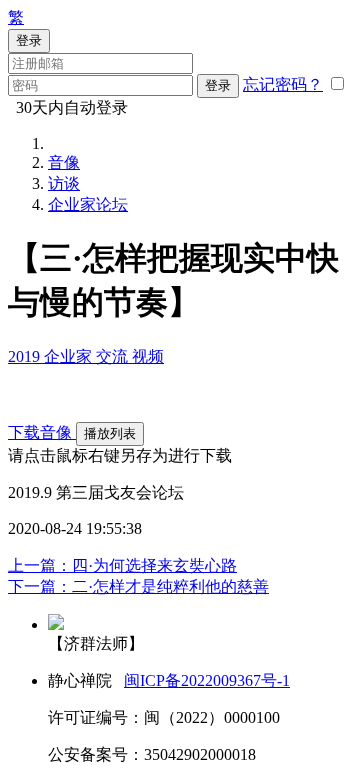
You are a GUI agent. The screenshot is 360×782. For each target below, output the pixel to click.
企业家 (70, 356)
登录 (218, 85)
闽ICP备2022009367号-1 (207, 680)
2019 (26, 356)
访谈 (64, 183)
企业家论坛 (88, 204)
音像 (64, 162)
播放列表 (110, 433)
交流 (114, 356)
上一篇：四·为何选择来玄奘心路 (122, 565)
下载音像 (42, 432)
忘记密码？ (283, 84)
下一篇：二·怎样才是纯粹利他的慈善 (138, 586)
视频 (148, 356)
